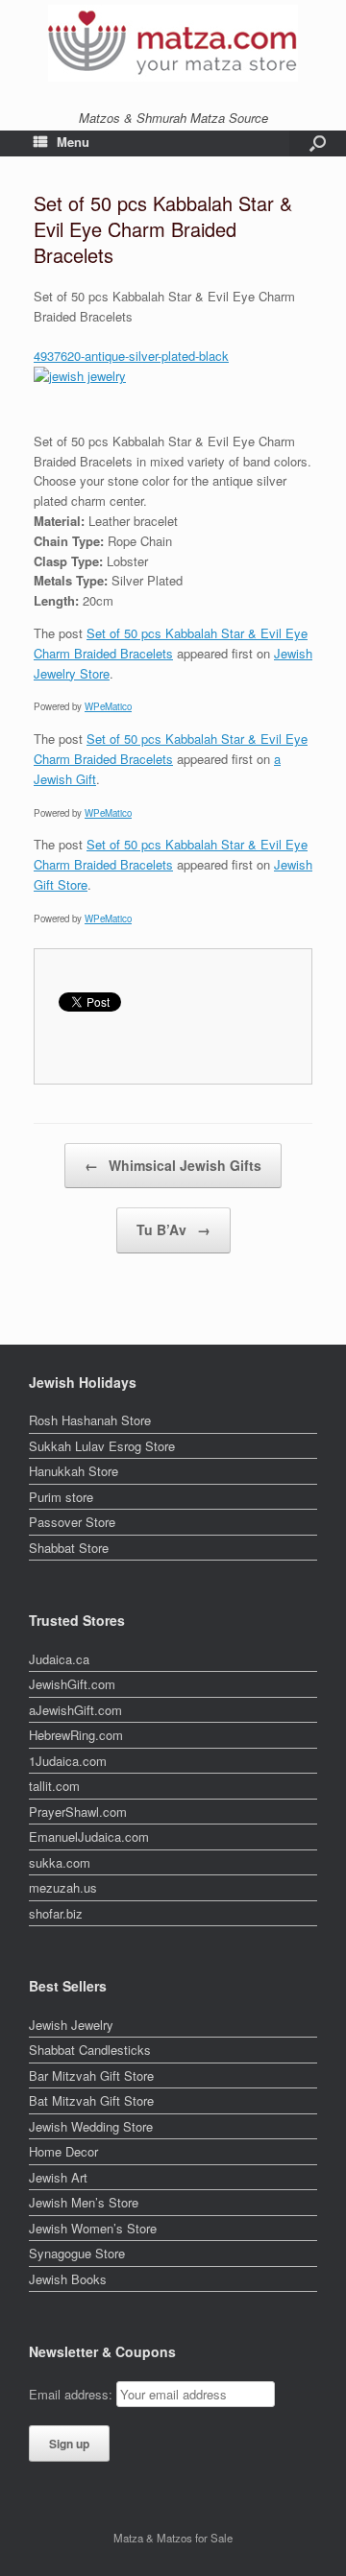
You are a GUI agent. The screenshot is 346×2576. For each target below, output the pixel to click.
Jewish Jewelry (71, 2025)
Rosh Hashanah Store (90, 1420)
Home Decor (63, 2151)
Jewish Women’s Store (93, 2228)
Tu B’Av (173, 1229)
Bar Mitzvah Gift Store (91, 2075)
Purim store (61, 1497)
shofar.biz (56, 1913)
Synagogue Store (77, 2253)
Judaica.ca (59, 1659)
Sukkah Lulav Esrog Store (102, 1446)
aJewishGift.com (75, 1710)
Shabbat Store (69, 1548)
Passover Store (72, 1522)
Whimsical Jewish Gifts (173, 1165)
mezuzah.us (63, 1887)
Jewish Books (68, 2279)
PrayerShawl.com (78, 1812)
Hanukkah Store (74, 1471)
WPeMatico (108, 706)
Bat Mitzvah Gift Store (91, 2100)
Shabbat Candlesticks (90, 2050)
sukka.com (60, 1862)
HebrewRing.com (76, 1735)
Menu (73, 142)
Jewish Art (58, 2177)
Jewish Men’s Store (84, 2202)
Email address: (73, 2394)
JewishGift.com (72, 1684)
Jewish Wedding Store (91, 2126)
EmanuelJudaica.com (89, 1837)
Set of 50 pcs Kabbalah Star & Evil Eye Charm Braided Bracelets (171, 643)
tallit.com (54, 1786)
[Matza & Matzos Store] (173, 43)
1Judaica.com (68, 1761)
